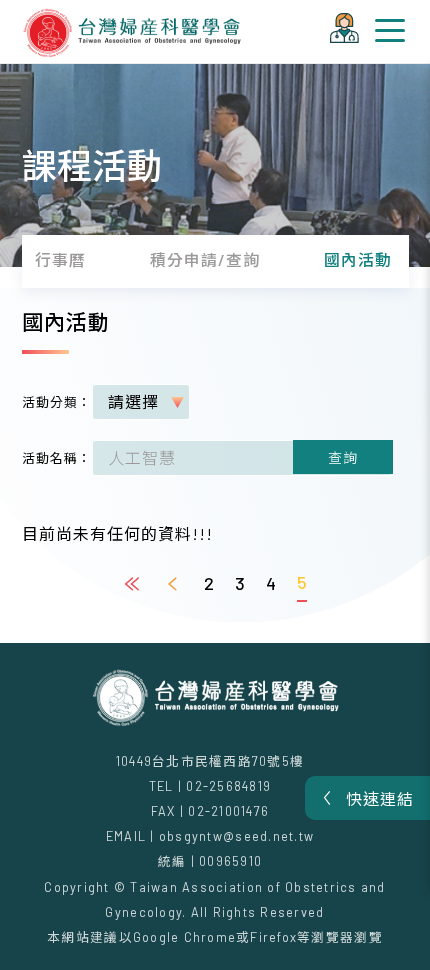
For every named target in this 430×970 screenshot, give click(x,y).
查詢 (343, 457)
